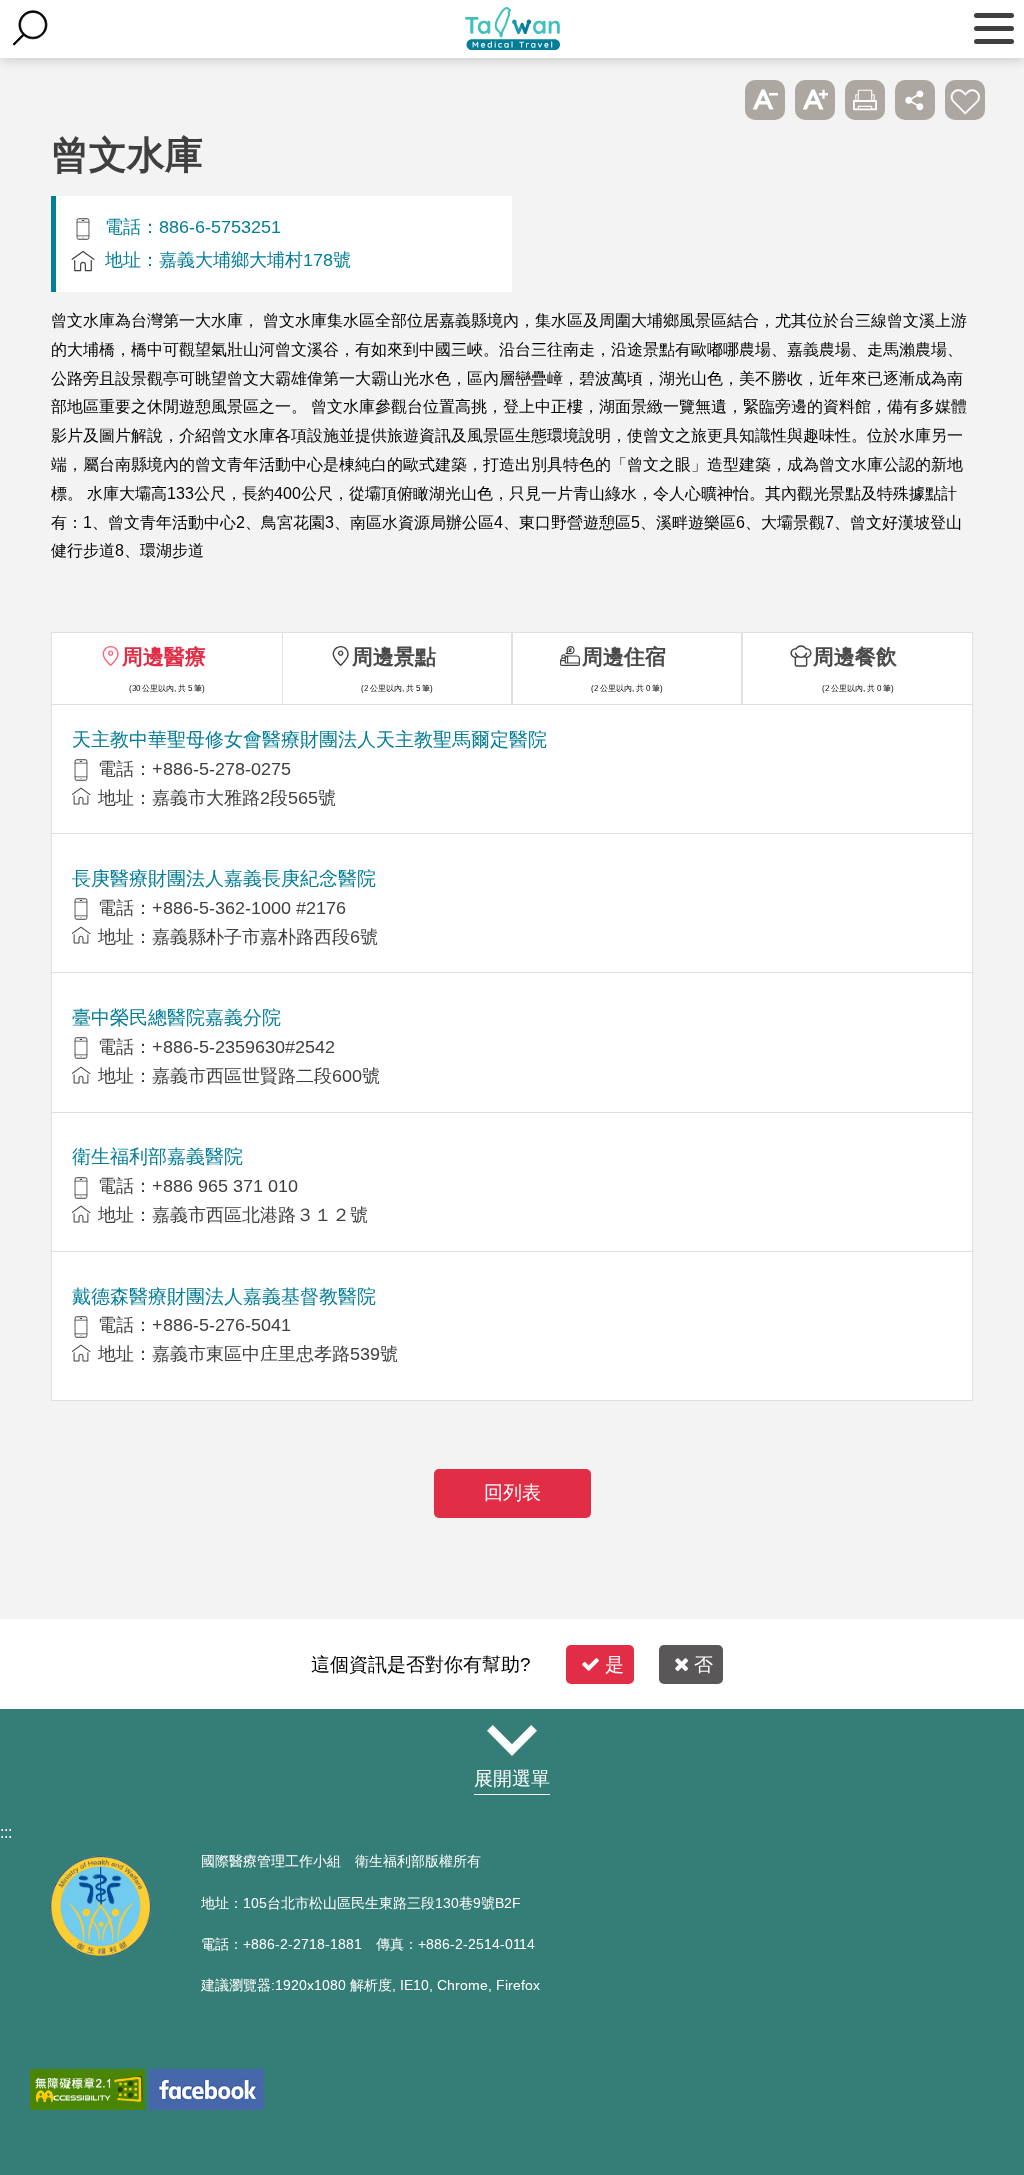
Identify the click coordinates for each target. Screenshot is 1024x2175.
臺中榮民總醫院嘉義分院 (176, 1017)
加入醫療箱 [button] (965, 100)
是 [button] (614, 1664)
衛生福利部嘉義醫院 (157, 1156)
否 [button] (703, 1664)
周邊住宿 (624, 656)
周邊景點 (394, 656)
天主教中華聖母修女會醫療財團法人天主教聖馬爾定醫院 (309, 739)
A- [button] (765, 100)
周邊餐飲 (855, 656)
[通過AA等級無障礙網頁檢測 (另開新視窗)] (87, 2089)
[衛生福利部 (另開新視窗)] (100, 1951)
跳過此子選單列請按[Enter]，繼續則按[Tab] (715, 100)
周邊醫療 (164, 656)
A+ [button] (815, 100)
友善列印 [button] (865, 100)
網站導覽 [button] (512, 1740)
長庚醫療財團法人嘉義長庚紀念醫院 (224, 878)
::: (6, 1832)
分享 (915, 100)
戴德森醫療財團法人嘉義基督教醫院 (224, 1296)
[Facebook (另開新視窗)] (206, 2089)
